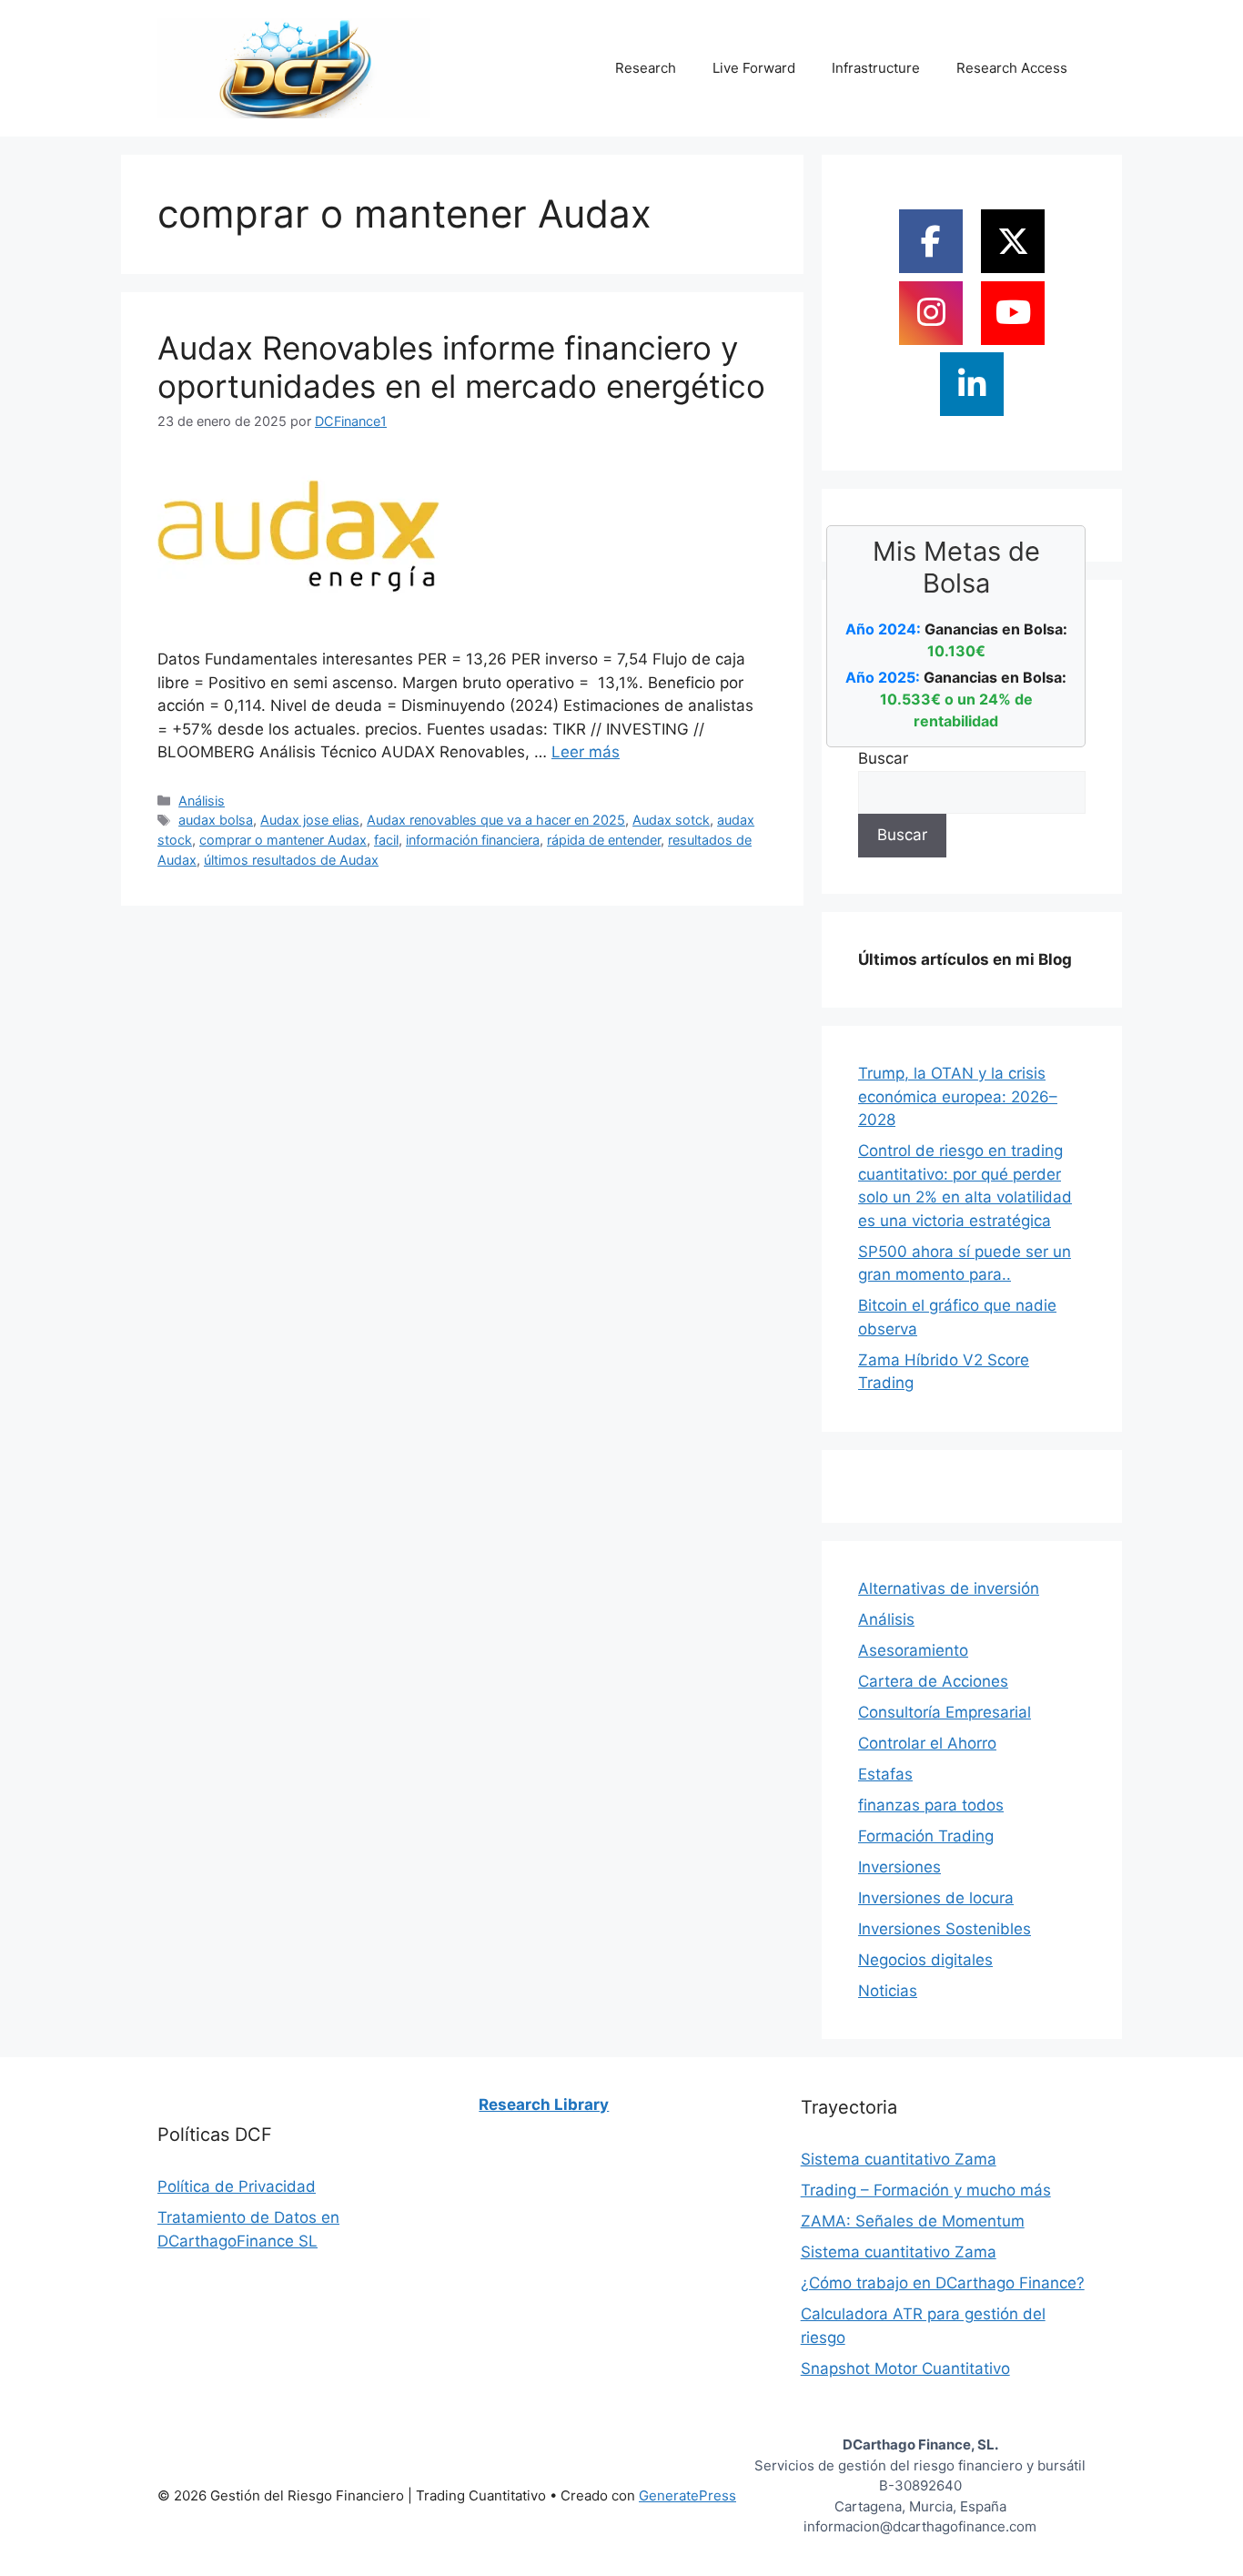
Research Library (544, 2104)
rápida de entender (604, 840)
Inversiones (899, 1867)
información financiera (473, 840)
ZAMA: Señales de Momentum (913, 2221)
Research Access (1012, 68)
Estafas (885, 1774)
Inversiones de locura (936, 1898)
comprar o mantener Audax (283, 840)
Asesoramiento (913, 1650)
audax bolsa (216, 820)
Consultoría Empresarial (945, 1712)
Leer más (586, 752)
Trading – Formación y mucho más (926, 2190)
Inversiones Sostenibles (945, 1929)
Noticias (888, 1991)
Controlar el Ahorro (927, 1743)
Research (646, 68)
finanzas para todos (931, 1805)
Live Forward (754, 68)
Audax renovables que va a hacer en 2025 (496, 820)
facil (386, 840)
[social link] (931, 241)
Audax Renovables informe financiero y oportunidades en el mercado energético (461, 367)
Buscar (883, 758)
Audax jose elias (310, 820)
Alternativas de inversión (949, 1588)
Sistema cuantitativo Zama (899, 2159)
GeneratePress (687, 2495)
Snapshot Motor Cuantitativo (905, 2368)
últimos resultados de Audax (291, 860)
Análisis (202, 801)
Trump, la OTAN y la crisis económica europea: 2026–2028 (958, 1096)
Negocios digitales (925, 1960)
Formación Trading (926, 1836)
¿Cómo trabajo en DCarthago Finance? (943, 2283)
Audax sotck (671, 820)
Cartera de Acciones (933, 1681)
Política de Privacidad (237, 2186)
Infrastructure (876, 68)
